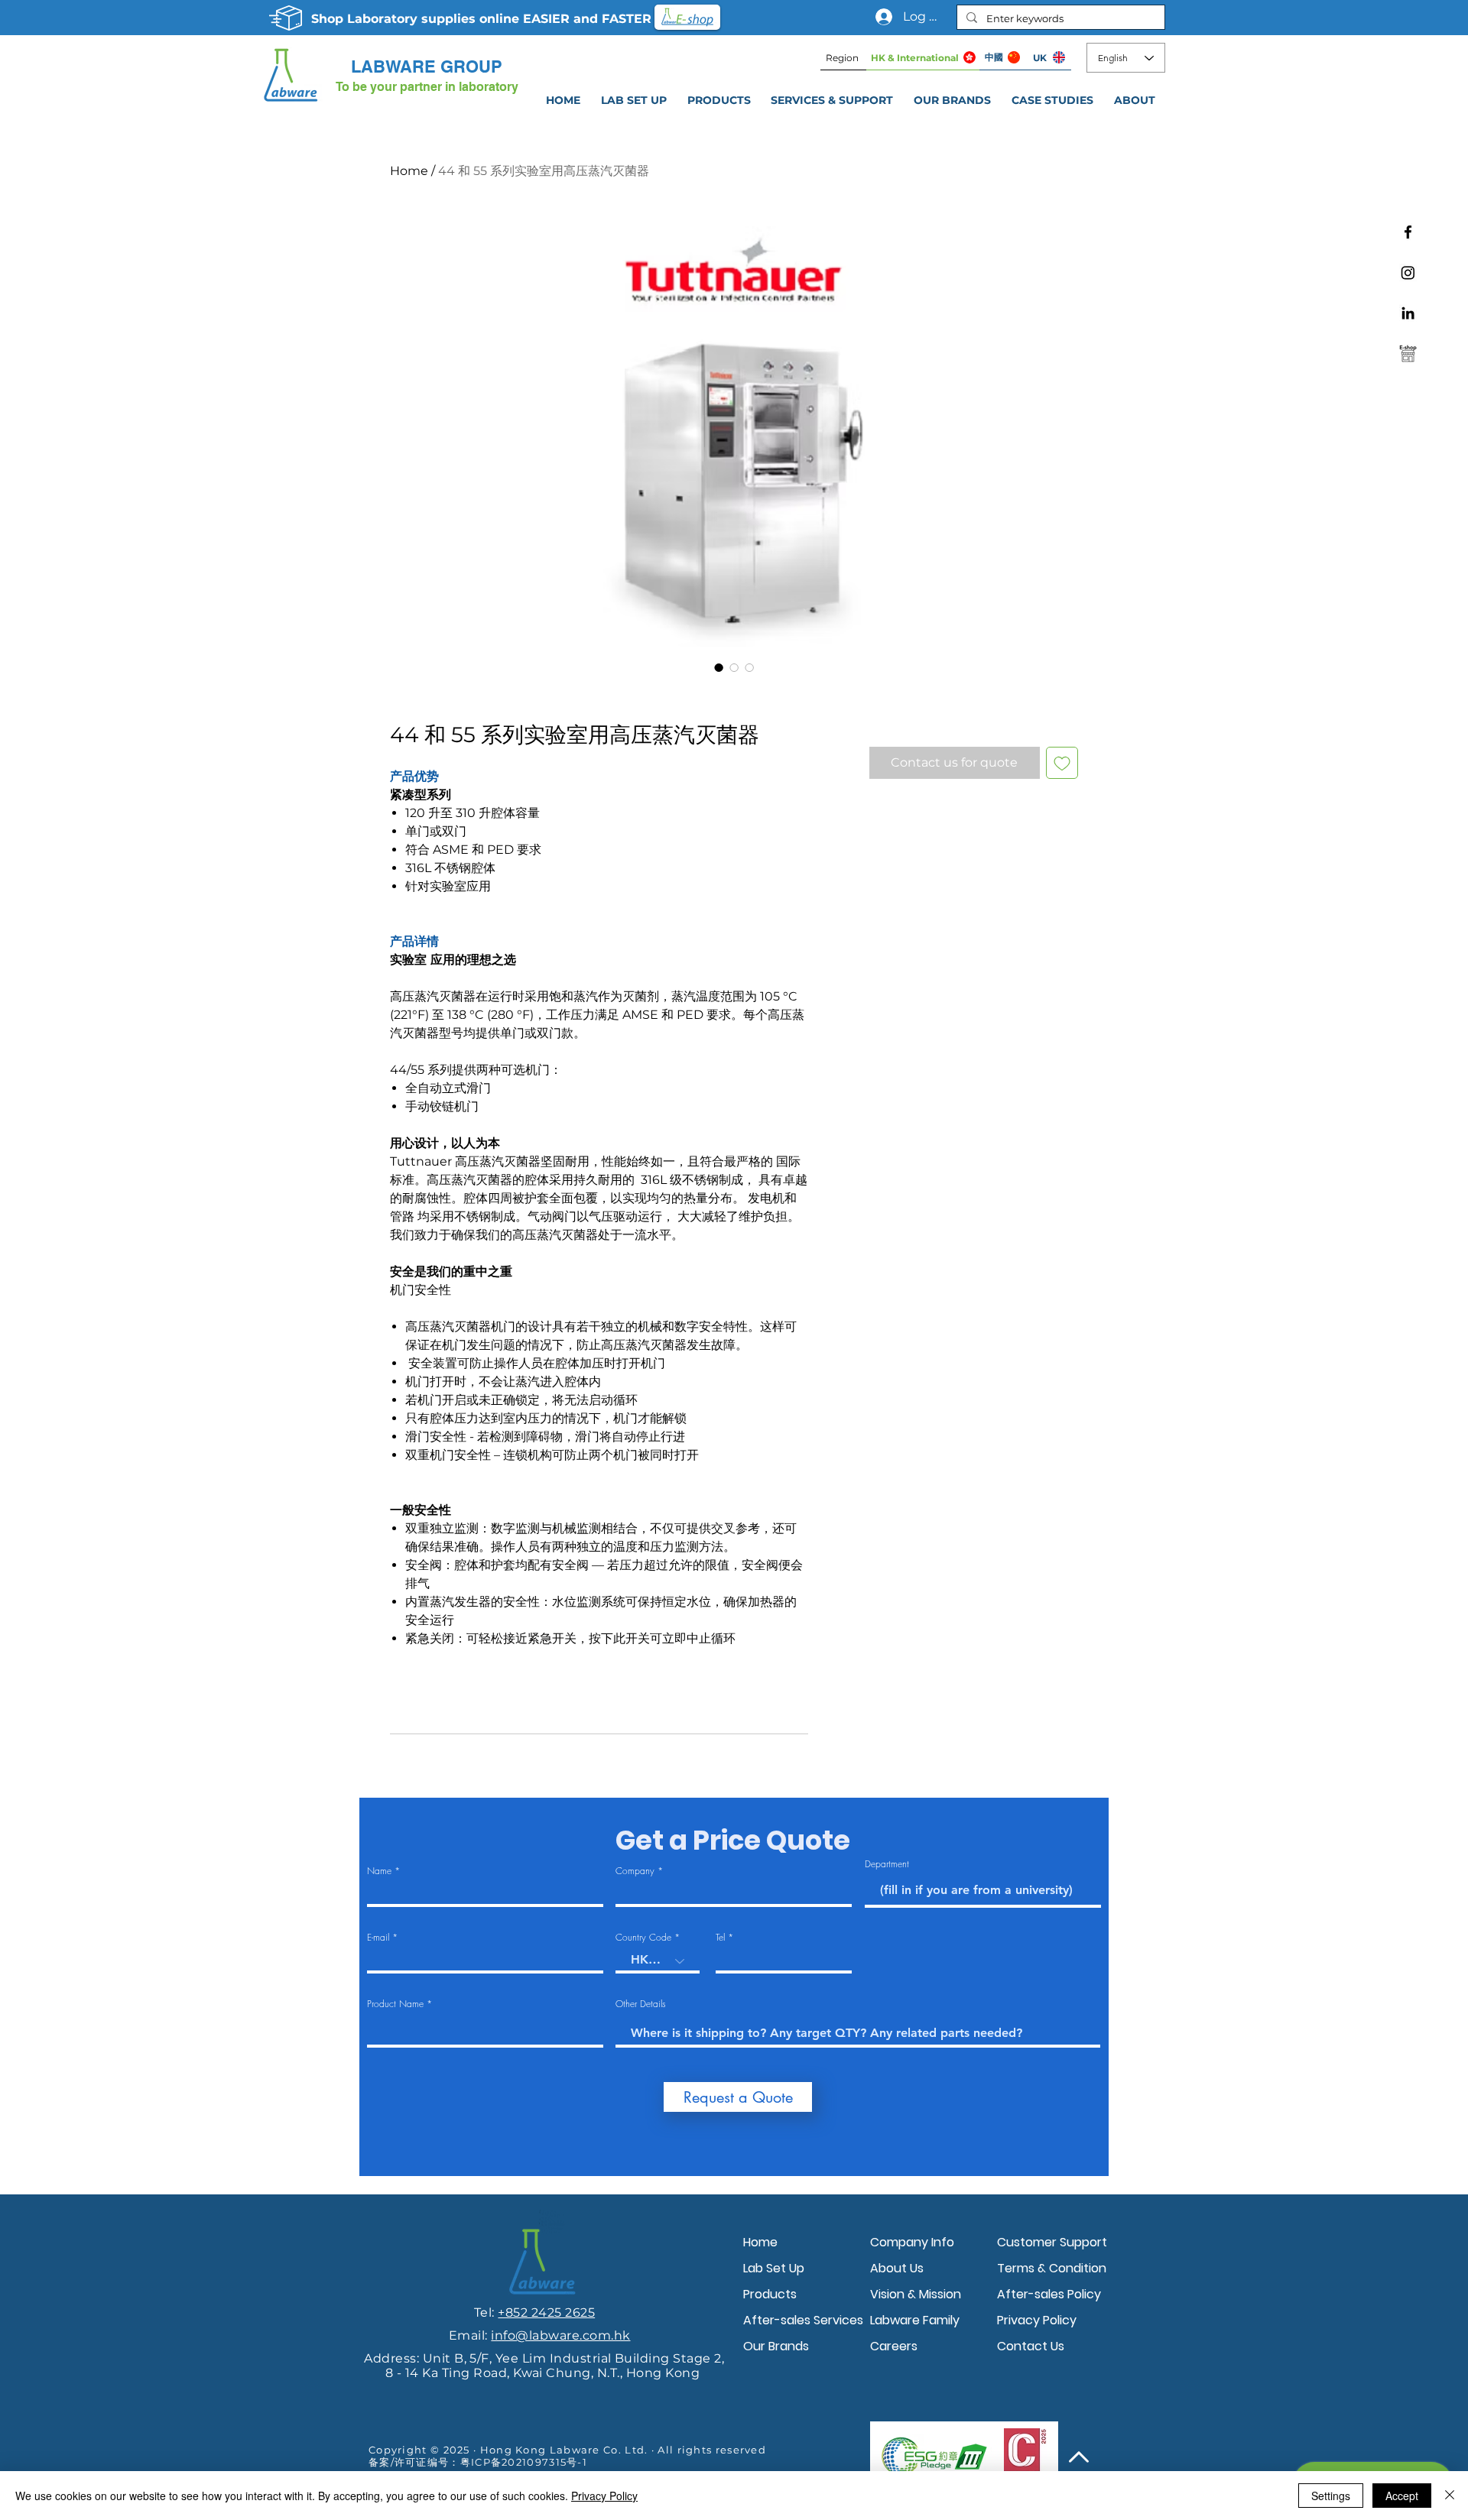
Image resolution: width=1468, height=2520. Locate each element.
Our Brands (776, 2346)
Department (887, 1864)
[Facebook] (1408, 232)
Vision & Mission (916, 2294)
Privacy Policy (1037, 2320)
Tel (720, 1938)
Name (379, 1871)
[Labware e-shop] (1408, 354)
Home (409, 171)
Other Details (641, 2004)
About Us (897, 2268)
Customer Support (1052, 2242)
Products (770, 2294)
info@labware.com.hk (560, 2335)
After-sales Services (803, 2320)
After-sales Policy (1049, 2294)
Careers (894, 2346)
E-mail (378, 1938)
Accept (1402, 2496)
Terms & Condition (1052, 2268)
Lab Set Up (774, 2268)
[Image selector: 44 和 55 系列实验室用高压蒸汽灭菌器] (719, 667)
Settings (1331, 2496)
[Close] (1450, 2496)
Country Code (643, 1938)
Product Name (395, 2004)
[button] (832, 100)
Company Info (912, 2242)
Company (635, 1871)
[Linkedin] (1408, 313)
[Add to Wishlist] (1062, 763)
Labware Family (915, 2320)
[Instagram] (1408, 272)
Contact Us (1031, 2346)
